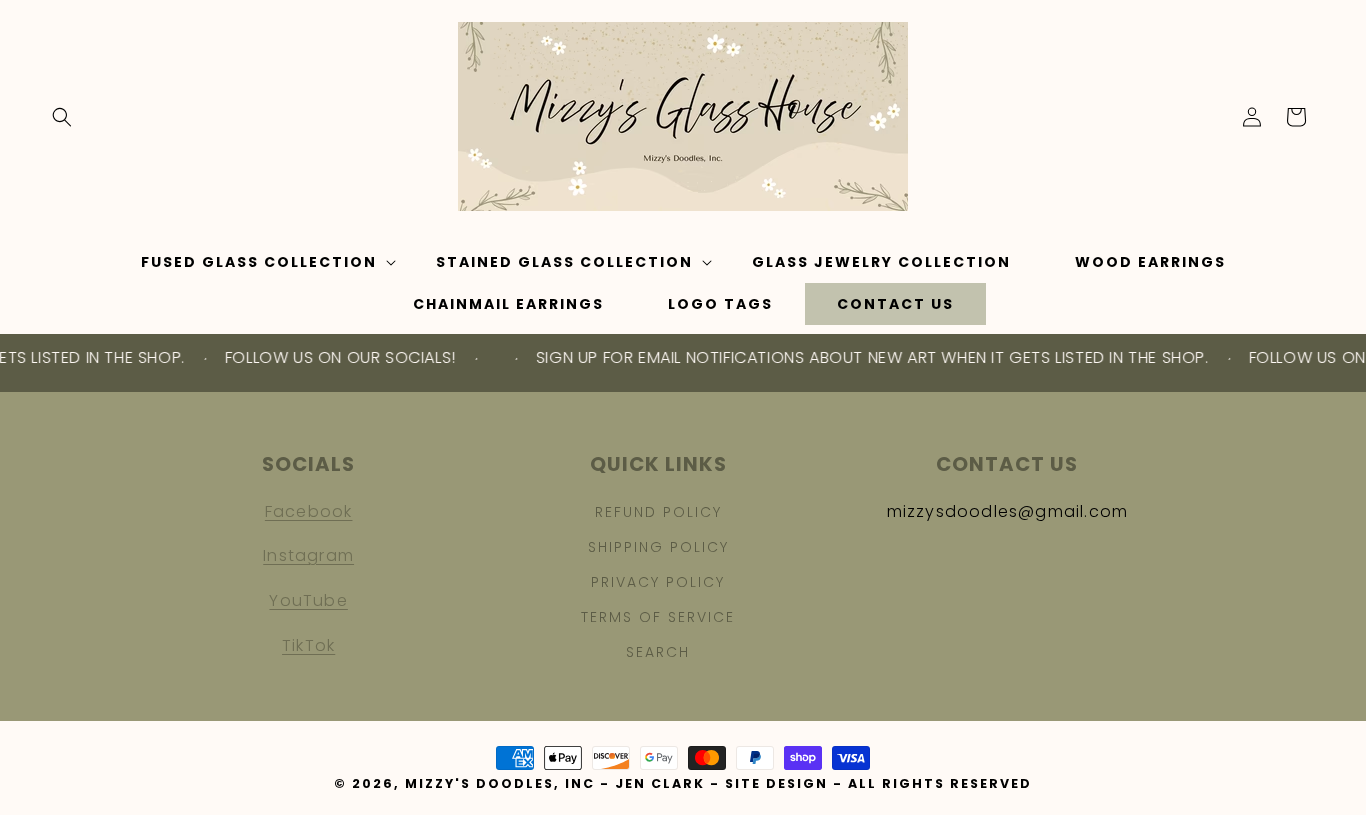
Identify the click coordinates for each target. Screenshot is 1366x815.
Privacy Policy (658, 582)
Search (658, 652)
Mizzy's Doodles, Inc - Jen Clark (555, 783)
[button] (62, 117)
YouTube (308, 600)
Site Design (776, 783)
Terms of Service (658, 617)
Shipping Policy (658, 547)
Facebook (309, 511)
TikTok (308, 645)
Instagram (308, 555)
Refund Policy (658, 512)
